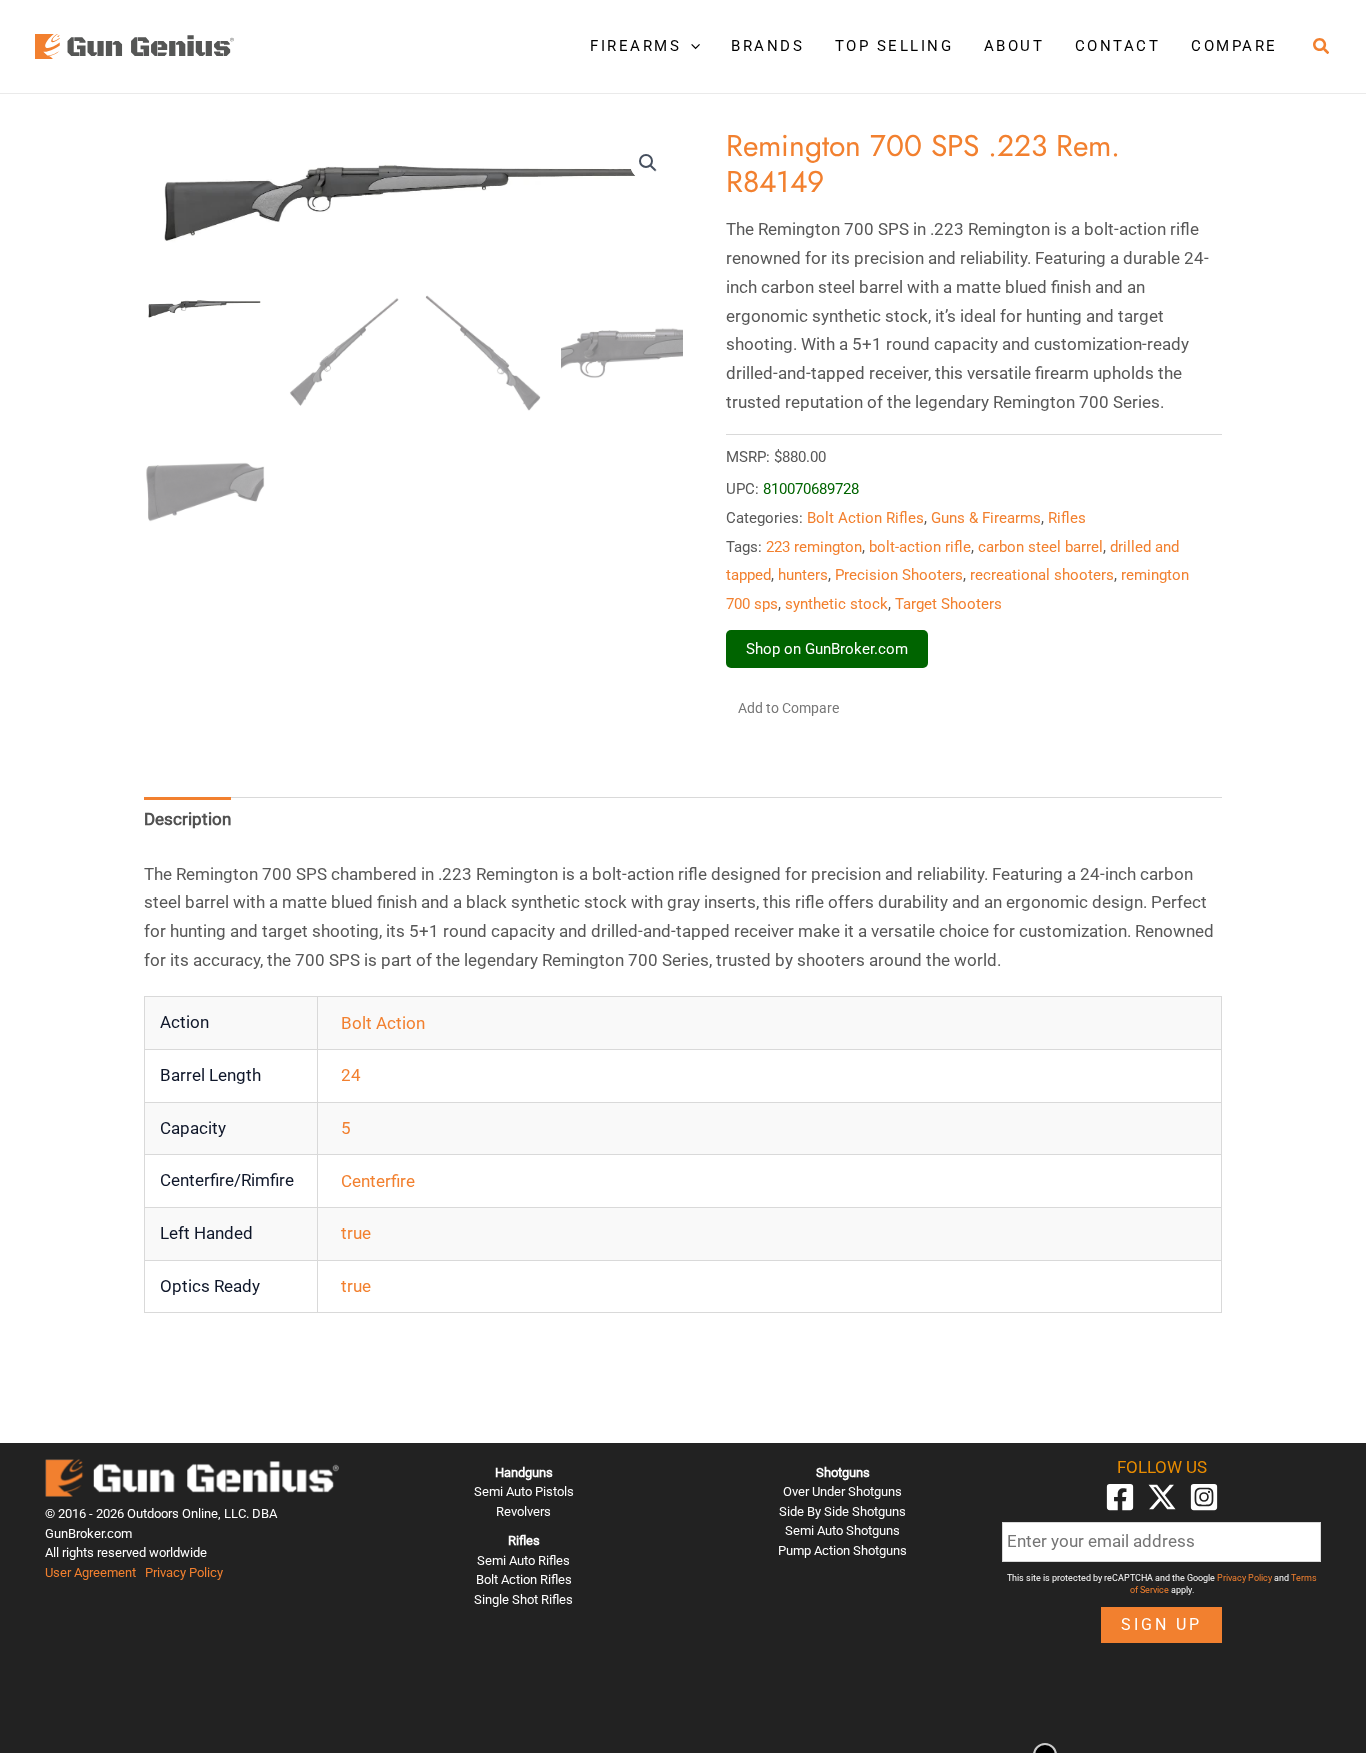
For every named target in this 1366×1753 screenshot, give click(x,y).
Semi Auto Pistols (524, 1491)
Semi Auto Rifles (523, 1560)
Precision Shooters (899, 575)
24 (351, 1075)
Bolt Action (383, 1023)
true (356, 1233)
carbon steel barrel (1040, 547)
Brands (767, 46)
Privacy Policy (184, 1572)
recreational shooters (1042, 575)
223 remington (814, 547)
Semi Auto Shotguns (842, 1530)
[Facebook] (1120, 1497)
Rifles (1067, 518)
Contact (1118, 46)
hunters (803, 575)
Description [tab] (187, 819)
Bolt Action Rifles (865, 518)
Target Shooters (948, 604)
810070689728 (811, 489)
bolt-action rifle (920, 547)
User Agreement (90, 1572)
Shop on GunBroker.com (827, 649)
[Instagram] (1204, 1497)
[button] (690, 46)
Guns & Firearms (986, 518)
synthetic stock (836, 604)
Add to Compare (788, 708)
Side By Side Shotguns (842, 1511)
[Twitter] (1162, 1497)
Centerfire (378, 1181)
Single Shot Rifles (523, 1599)
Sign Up (1161, 1624)
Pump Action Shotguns (842, 1550)
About (1014, 46)
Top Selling (894, 46)
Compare (1234, 46)
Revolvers (523, 1511)
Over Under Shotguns (842, 1491)
